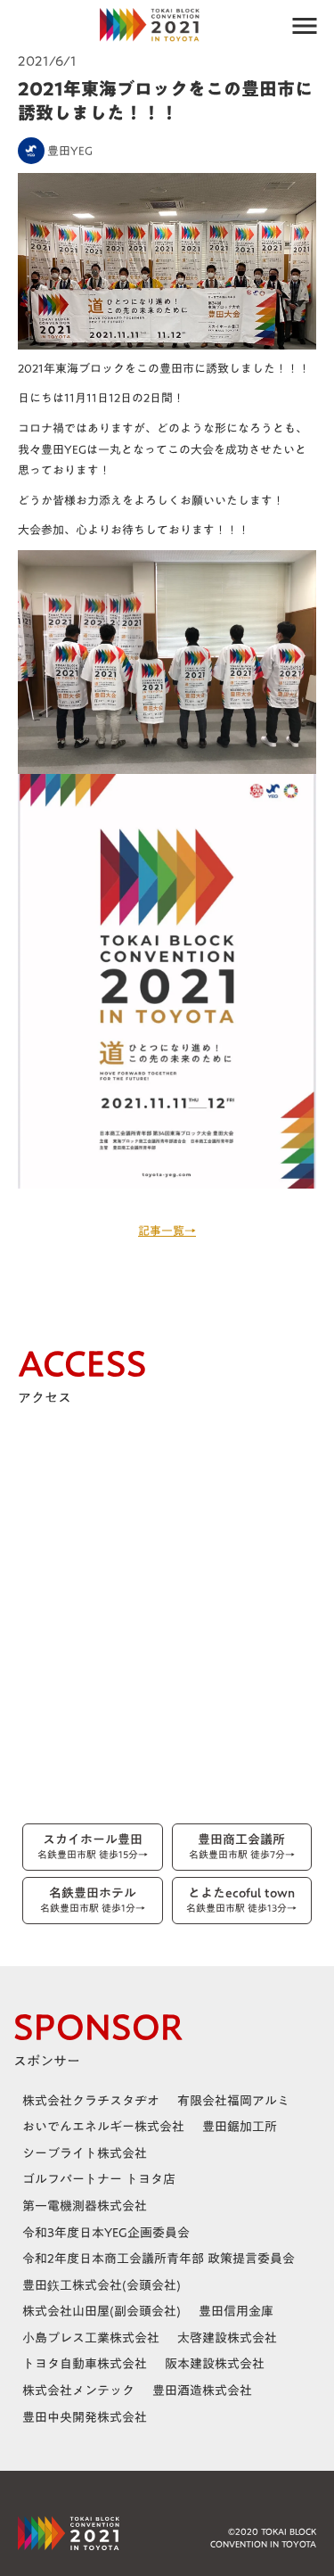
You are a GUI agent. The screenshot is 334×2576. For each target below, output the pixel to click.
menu (305, 26)
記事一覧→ (167, 1230)
